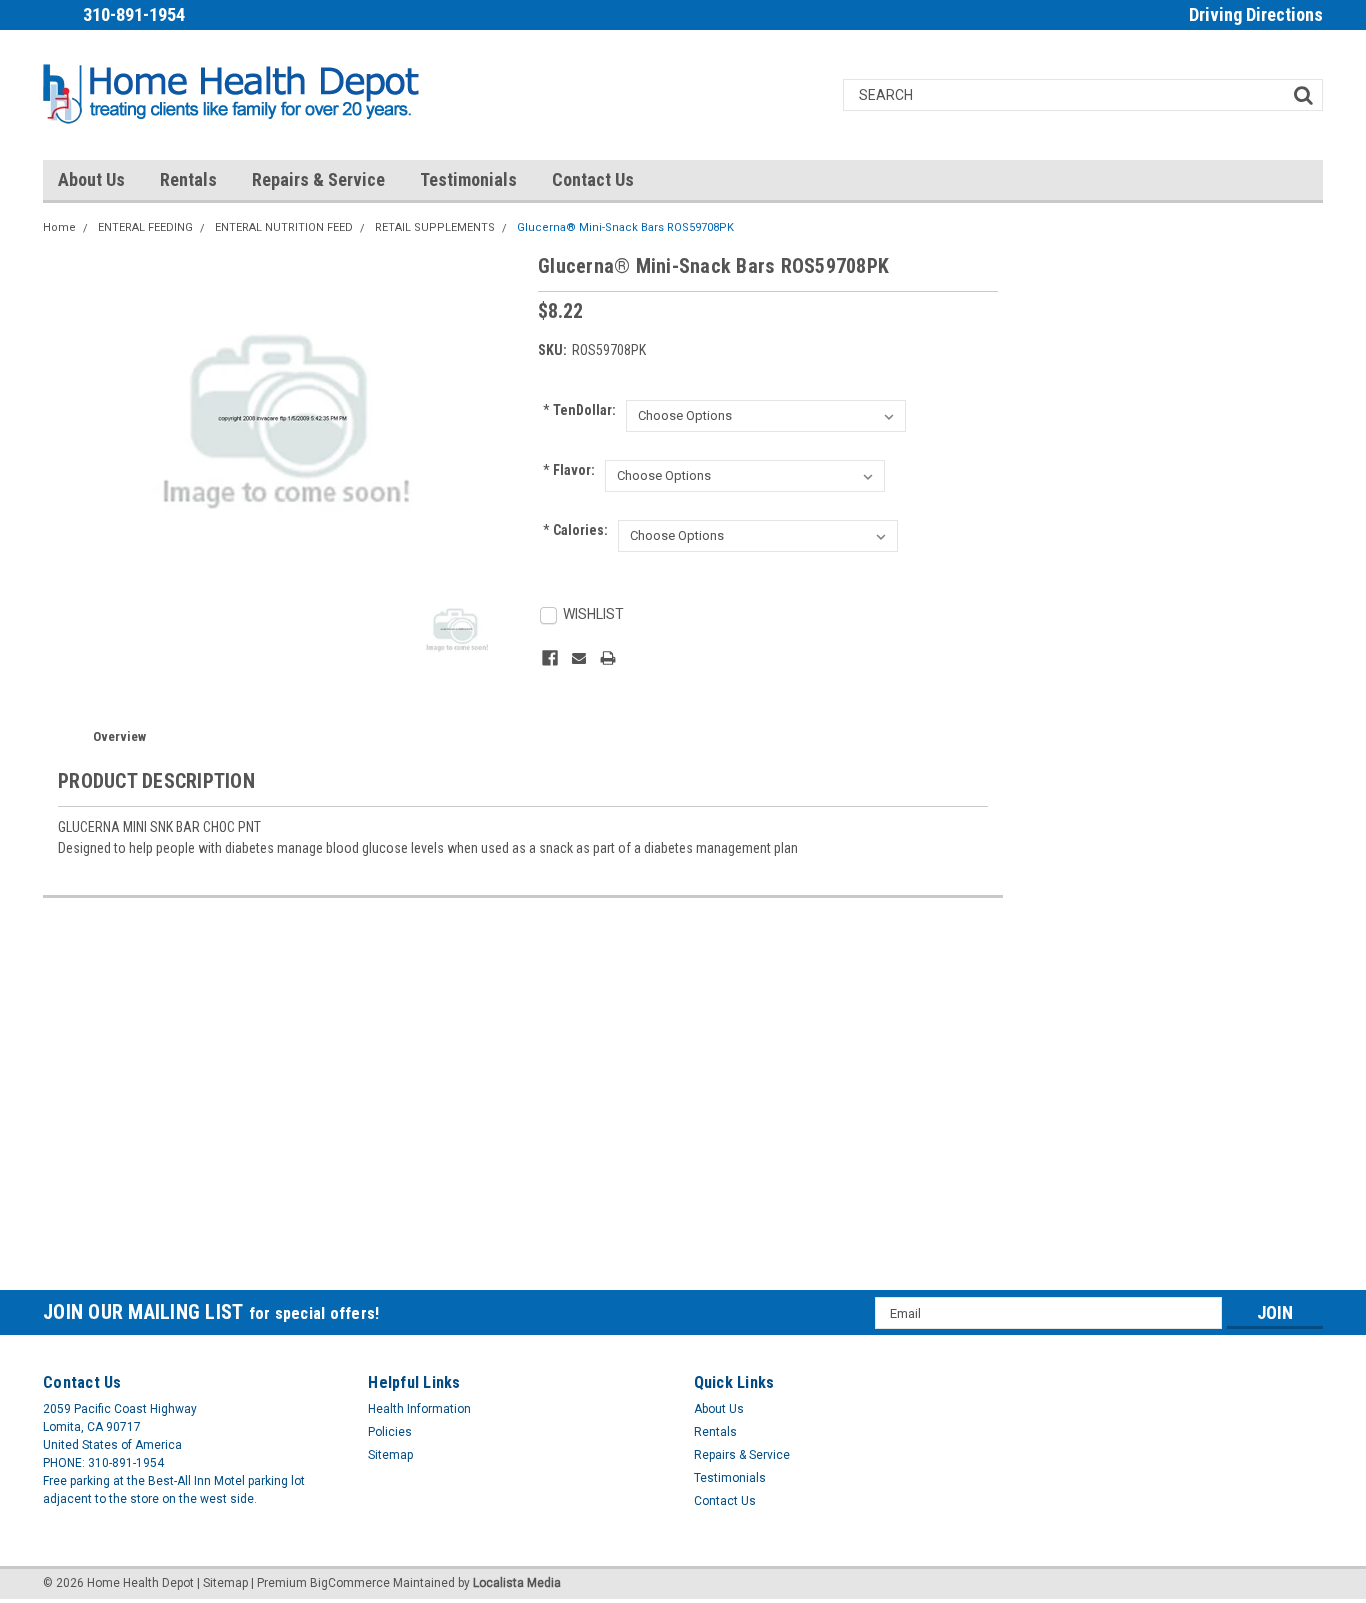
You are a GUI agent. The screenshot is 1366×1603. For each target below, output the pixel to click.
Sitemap (390, 1455)
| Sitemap (222, 1583)
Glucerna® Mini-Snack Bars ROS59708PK (625, 227)
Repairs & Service (318, 179)
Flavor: (569, 470)
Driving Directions (1256, 14)
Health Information (419, 1409)
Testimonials (468, 179)
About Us (91, 179)
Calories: (575, 530)
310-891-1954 (134, 14)
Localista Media (517, 1583)
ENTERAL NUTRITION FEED (284, 227)
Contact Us (593, 179)
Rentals (188, 179)
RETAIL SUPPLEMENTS (435, 227)
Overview (119, 736)
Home (59, 227)
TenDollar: (579, 410)
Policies (390, 1432)
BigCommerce (350, 1583)
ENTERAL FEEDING (145, 227)
